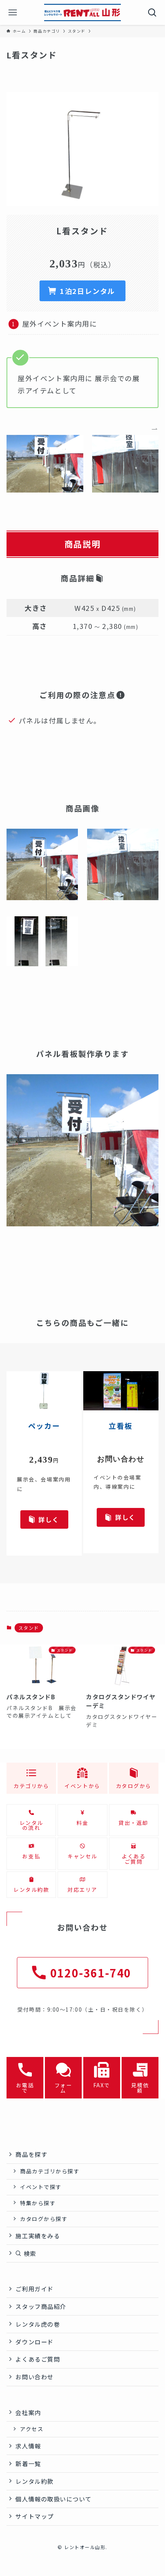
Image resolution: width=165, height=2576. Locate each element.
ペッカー (44, 1426)
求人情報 (28, 2446)
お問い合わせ (34, 2377)
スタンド (29, 1628)
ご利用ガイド (34, 2289)
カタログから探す (44, 2219)
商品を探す (31, 2154)
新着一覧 (28, 2463)
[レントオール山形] (82, 12)
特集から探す (38, 2203)
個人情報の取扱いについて (54, 2499)
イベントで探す (41, 2187)
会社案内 (28, 2412)
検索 (29, 2253)
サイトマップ (34, 2516)
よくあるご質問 (38, 2359)
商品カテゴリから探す (50, 2171)
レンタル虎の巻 (38, 2324)
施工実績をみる (38, 2236)
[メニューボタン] (12, 12)
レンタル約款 (34, 2481)
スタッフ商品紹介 (41, 2306)
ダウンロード (34, 2342)
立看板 (121, 1426)
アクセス (32, 2429)
